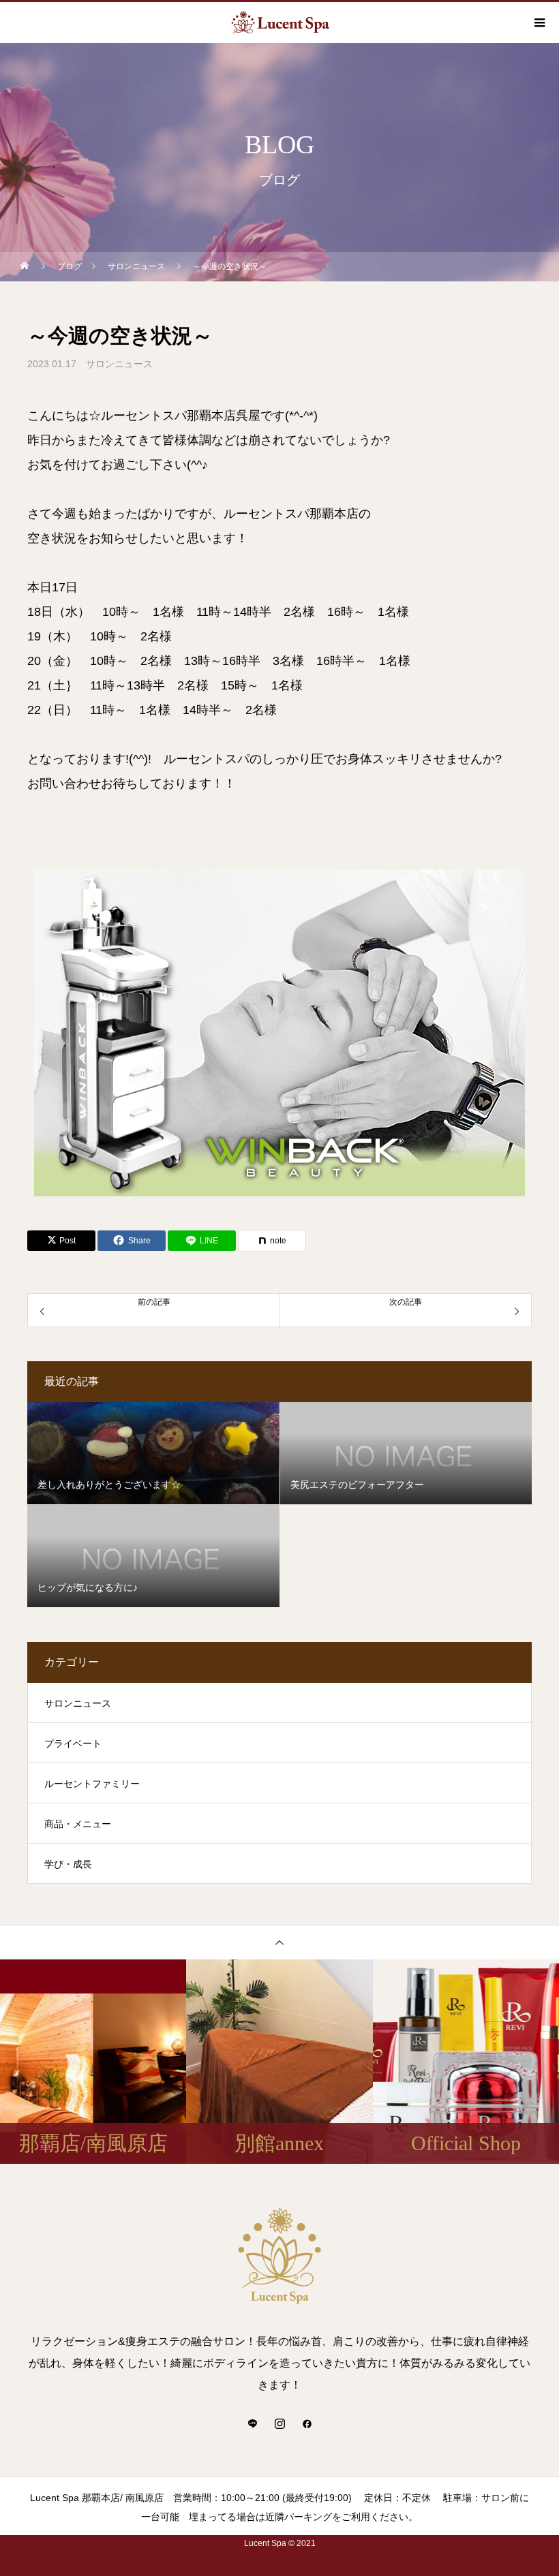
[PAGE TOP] (279, 1942)
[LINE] (252, 2423)
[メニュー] (539, 22)
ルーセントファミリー (92, 1784)
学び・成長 (68, 1864)
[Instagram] (279, 2423)
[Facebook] (307, 2423)
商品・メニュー (78, 1824)
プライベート (73, 1743)
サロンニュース (119, 364)
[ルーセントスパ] (279, 2256)
